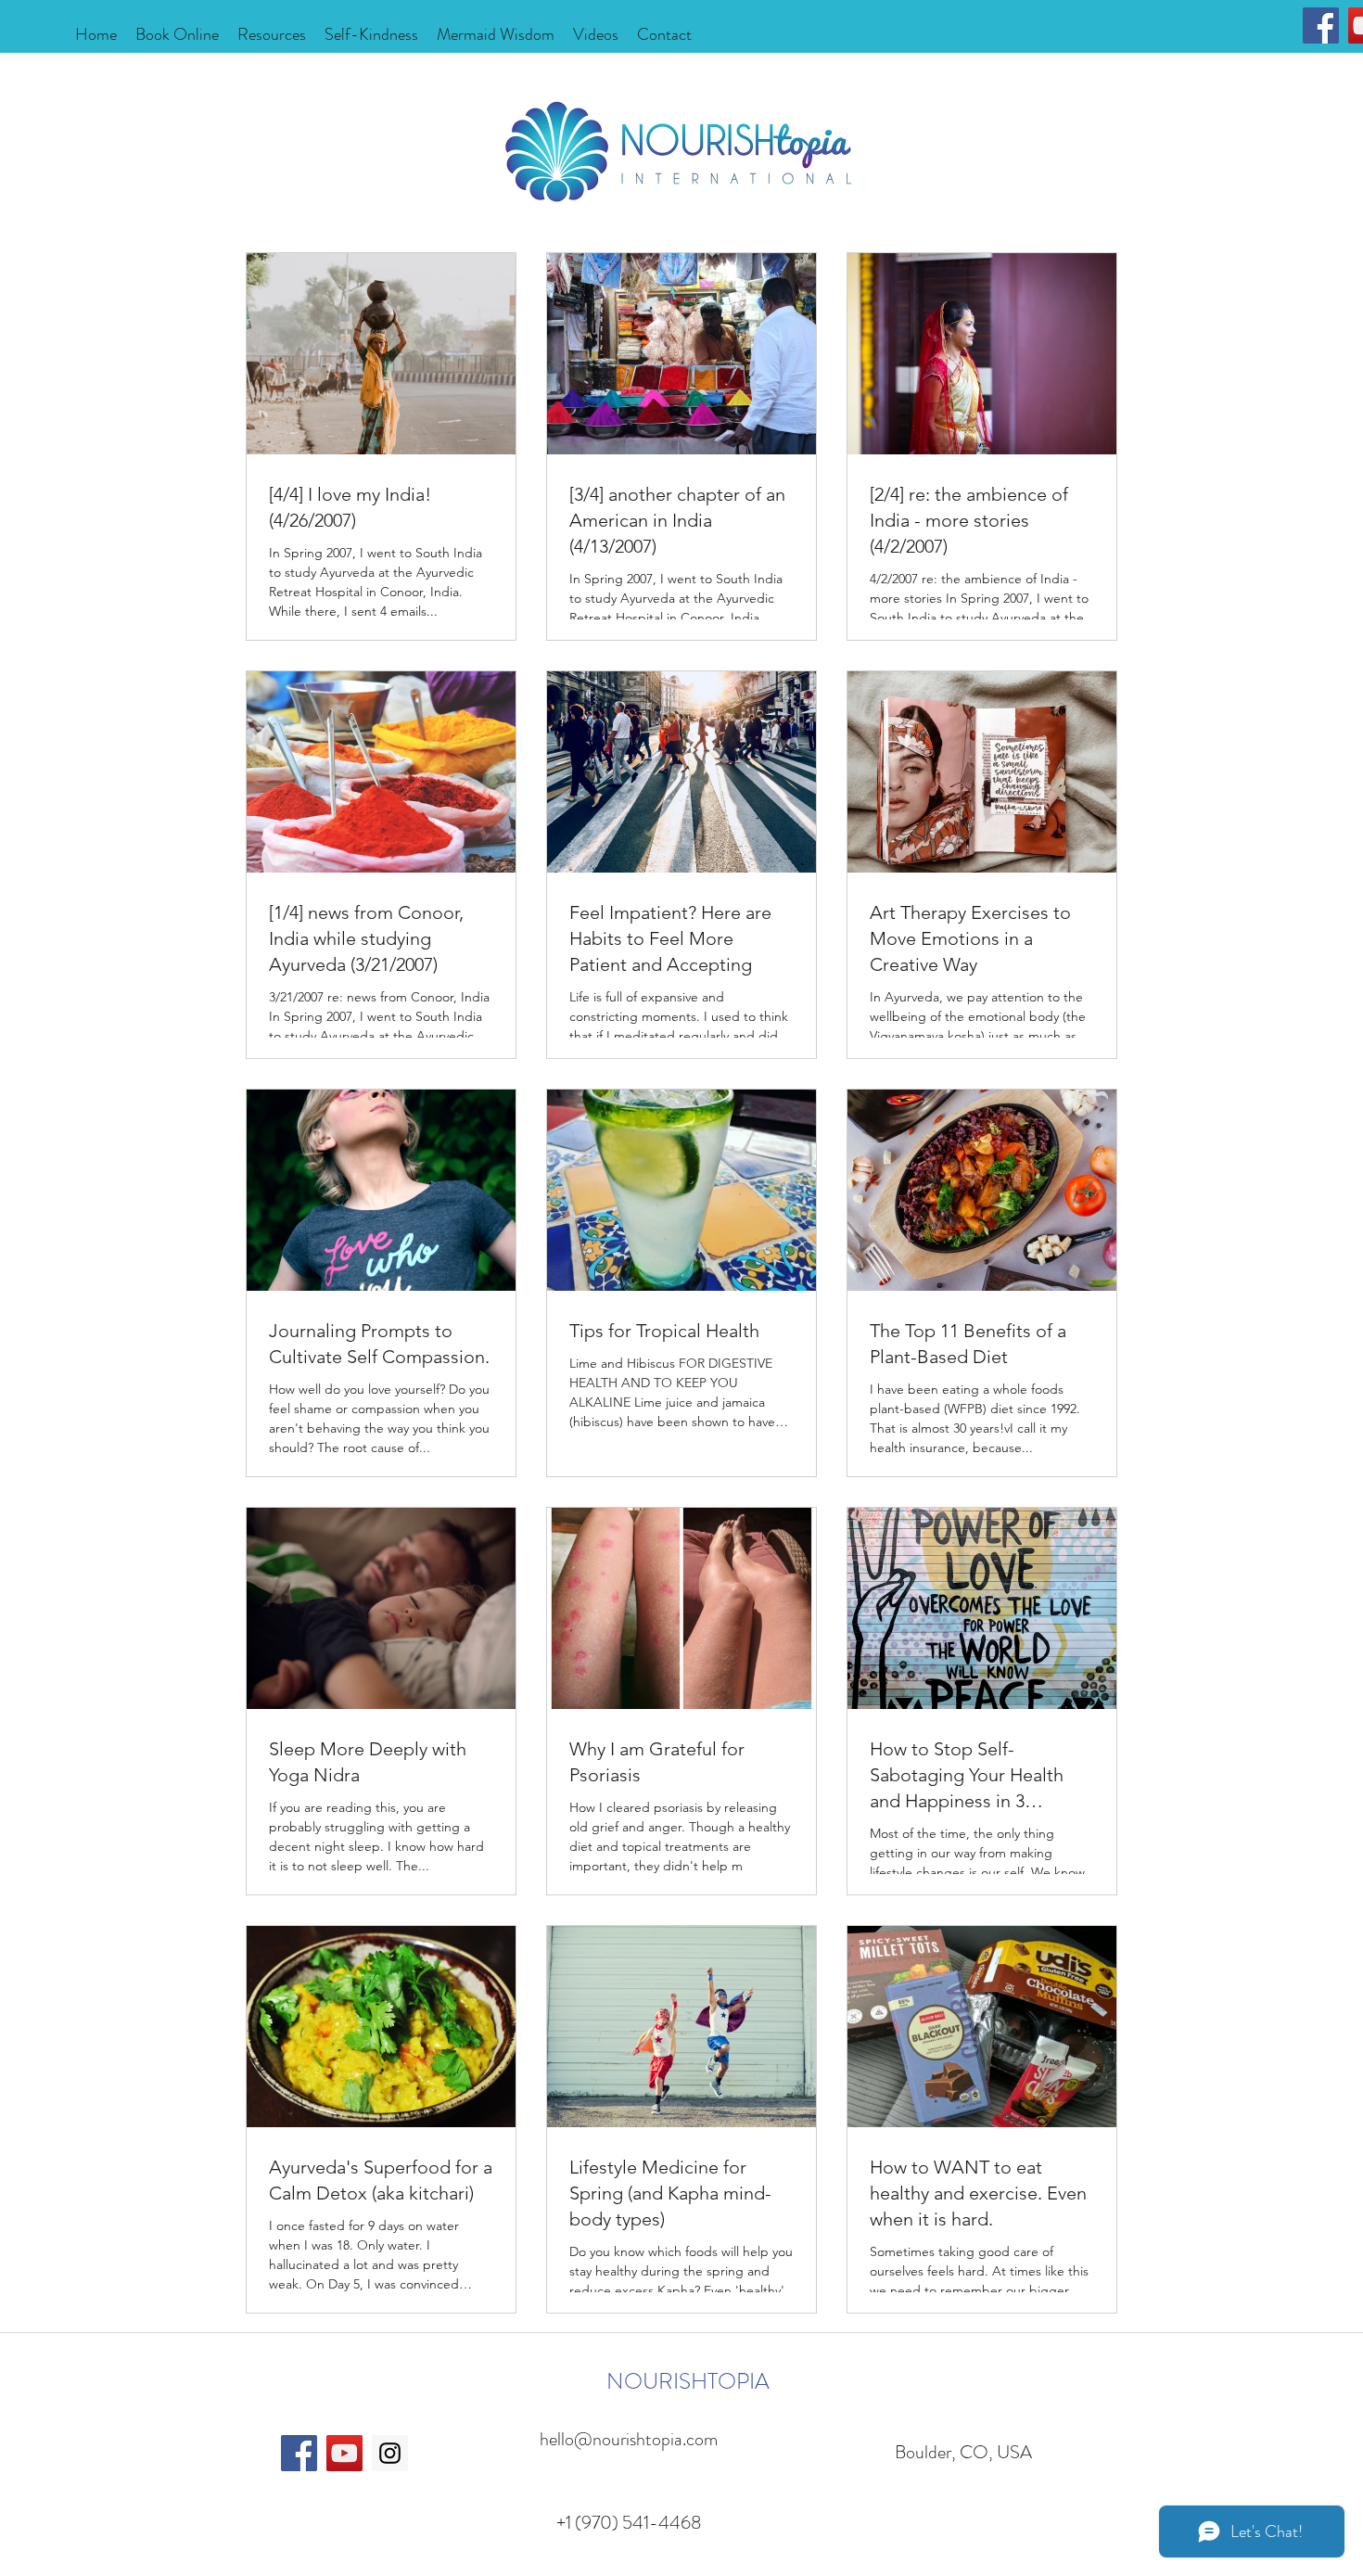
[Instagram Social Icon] (390, 2453)
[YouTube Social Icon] (344, 2453)
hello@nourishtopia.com (629, 2439)
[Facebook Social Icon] (1321, 26)
